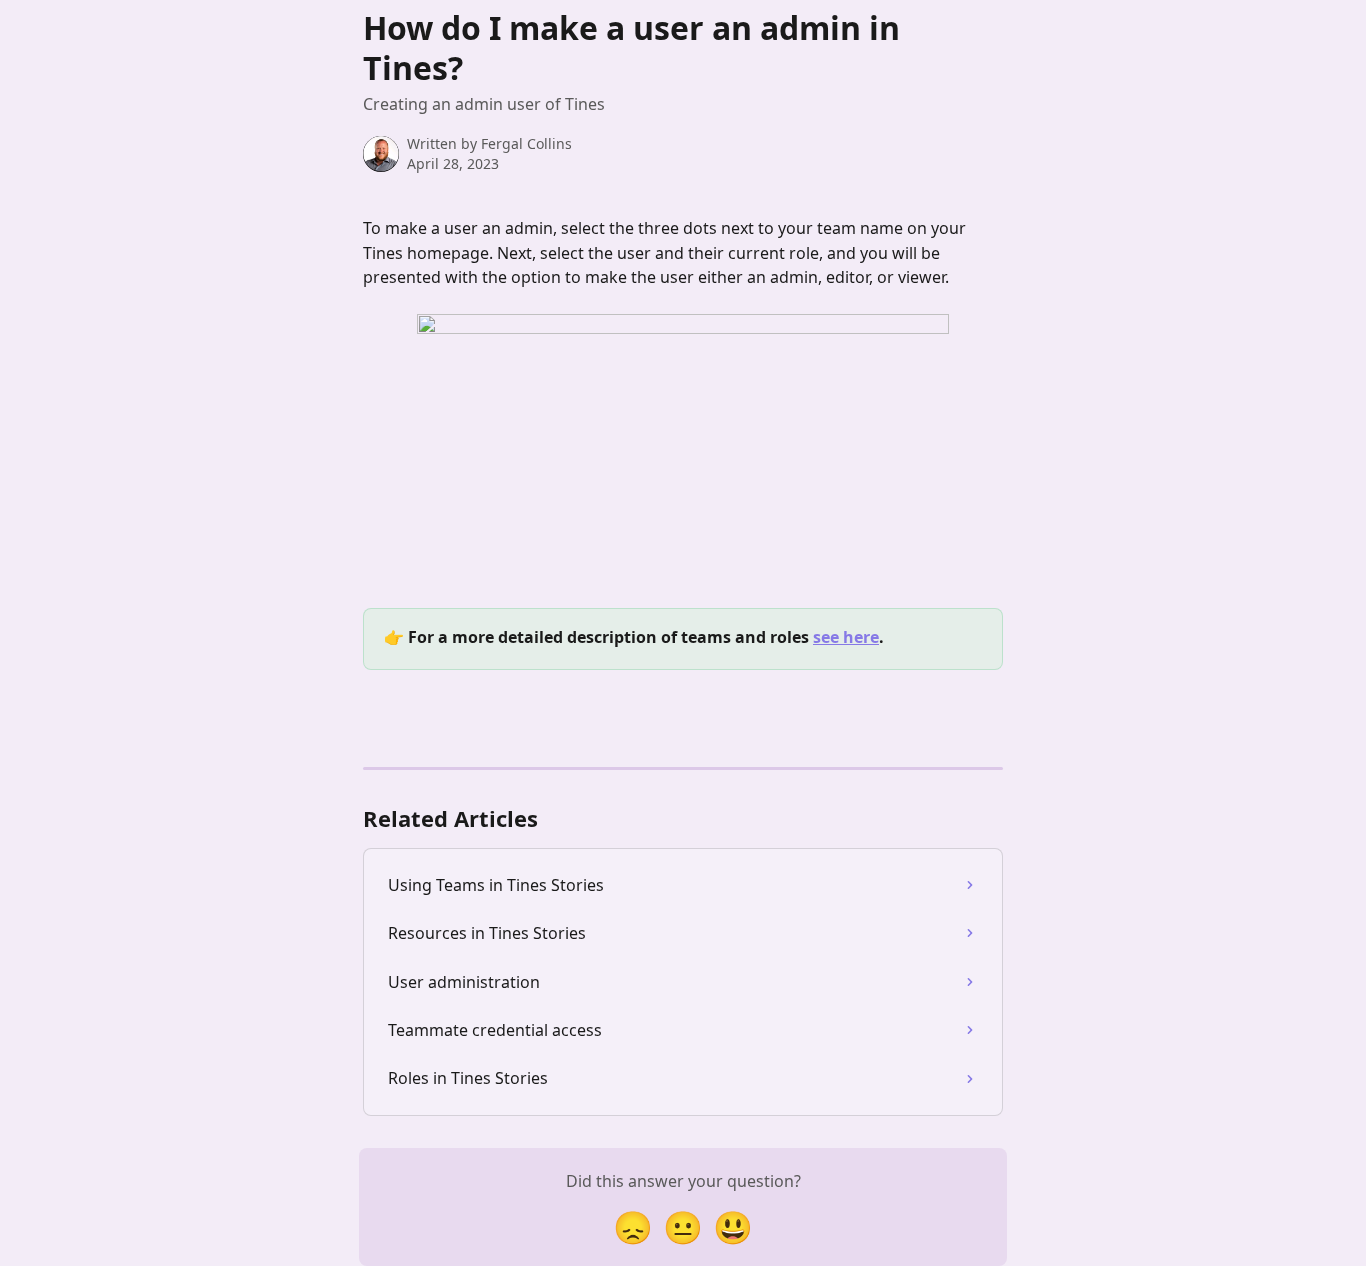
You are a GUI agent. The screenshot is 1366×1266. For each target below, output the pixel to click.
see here (846, 637)
